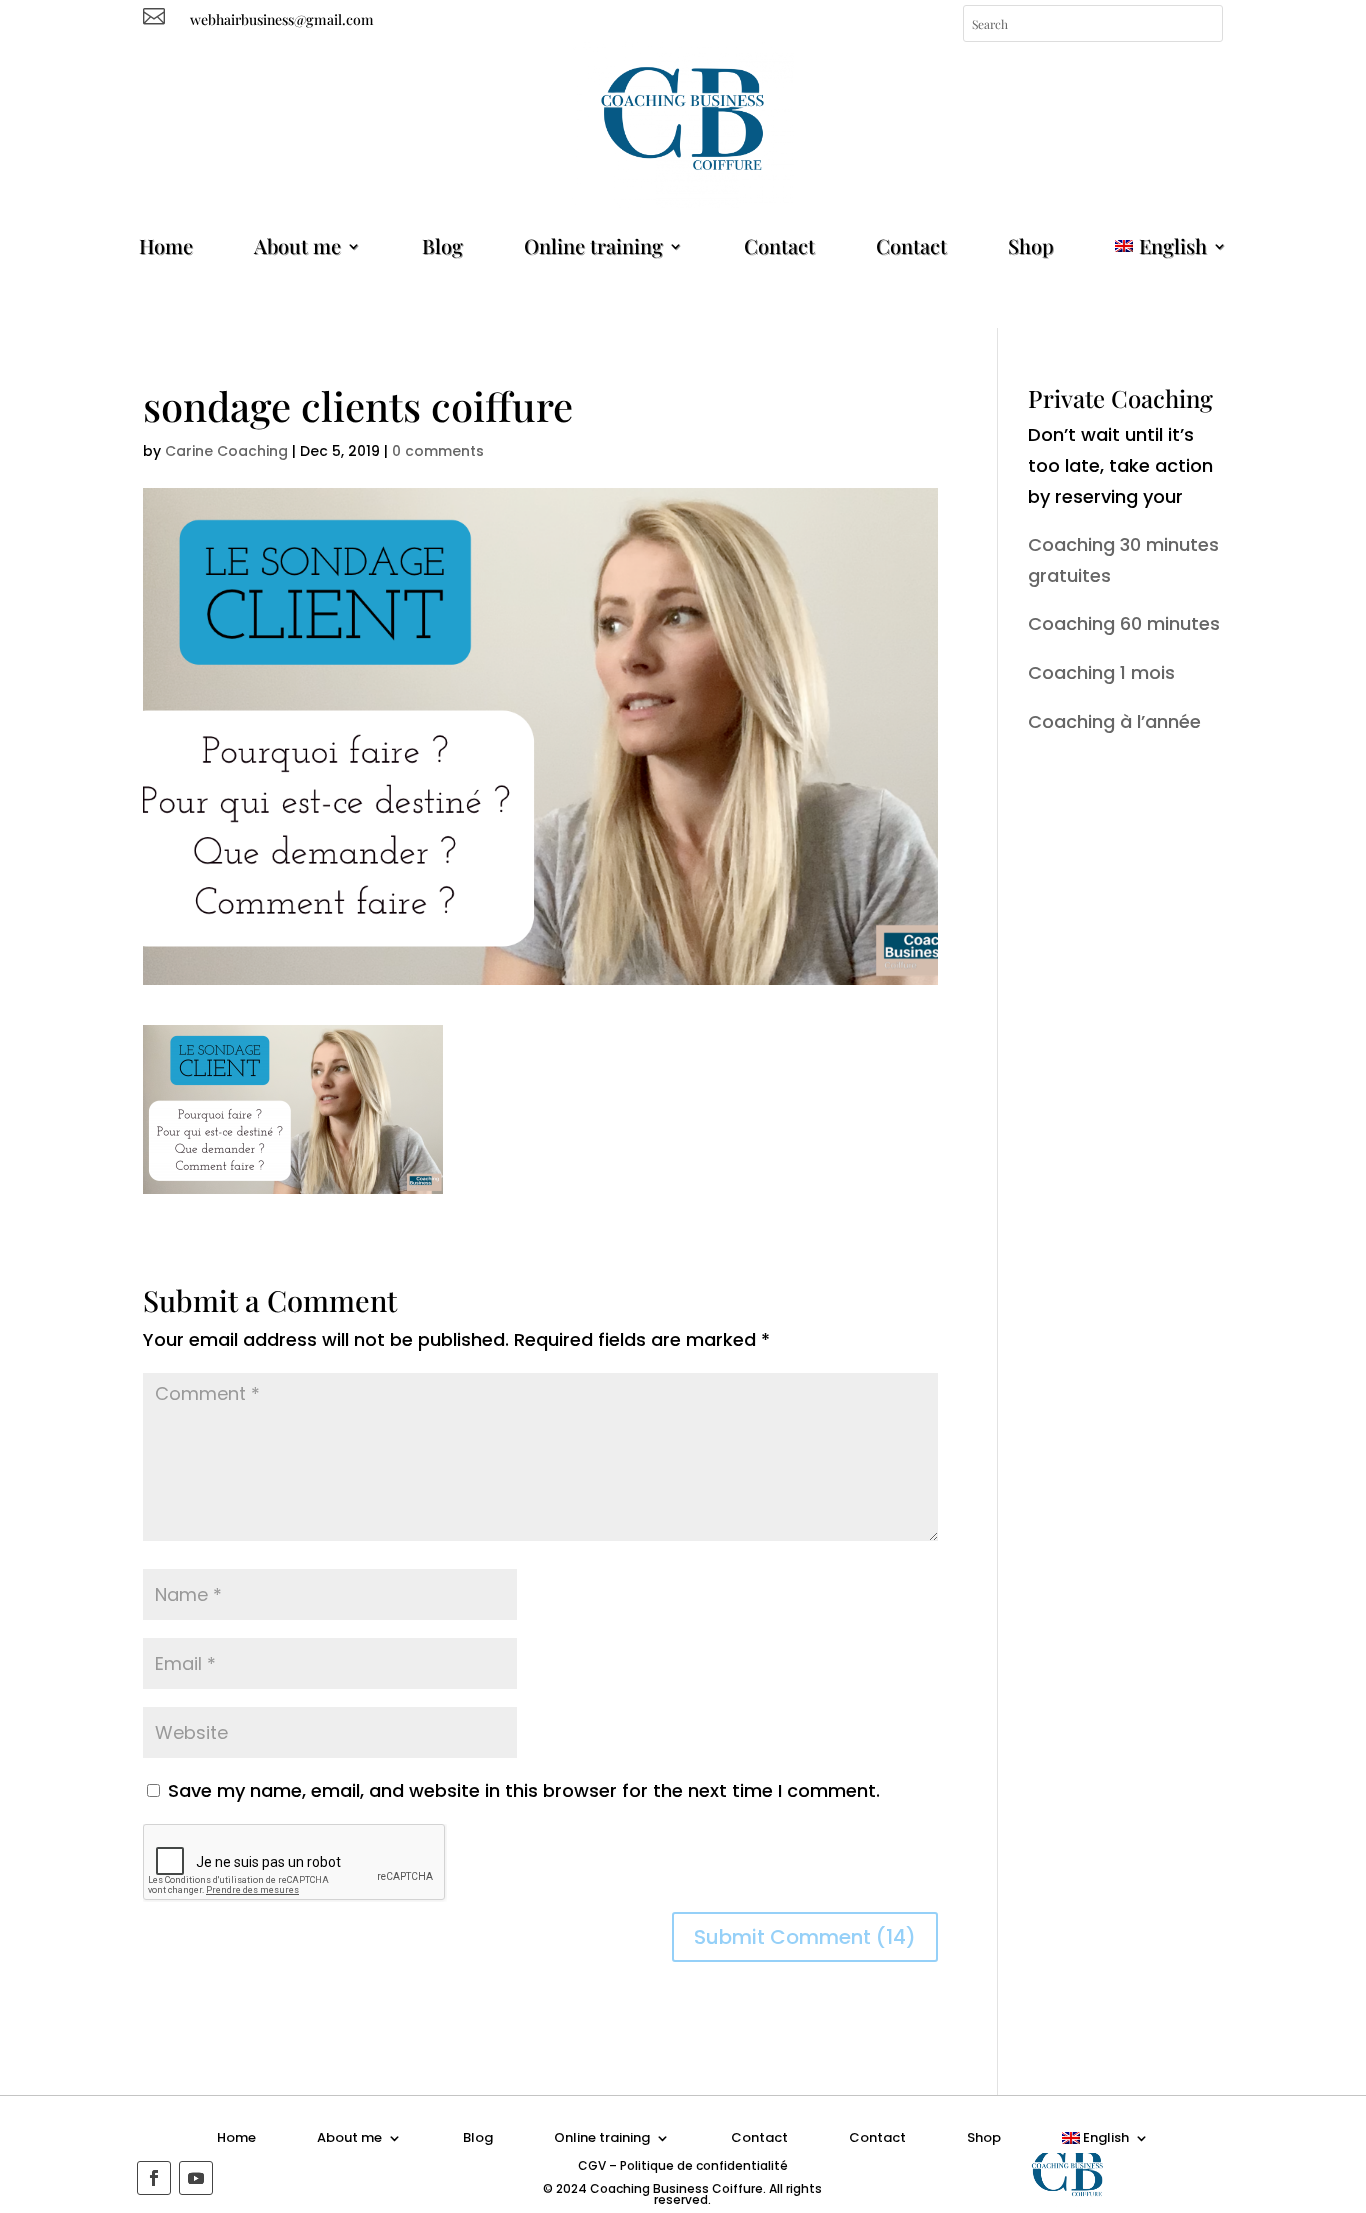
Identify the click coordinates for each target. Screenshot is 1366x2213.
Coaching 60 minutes (1124, 623)
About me (297, 245)
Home (166, 245)
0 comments (438, 451)
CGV (592, 2165)
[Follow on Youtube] (196, 2178)
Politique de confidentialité (704, 2165)
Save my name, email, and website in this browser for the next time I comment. (524, 1790)
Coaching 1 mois (1101, 672)
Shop (1031, 245)
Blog (442, 245)
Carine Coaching (226, 451)
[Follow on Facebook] (154, 2178)
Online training (593, 245)
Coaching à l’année (1114, 721)
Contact (779, 245)
